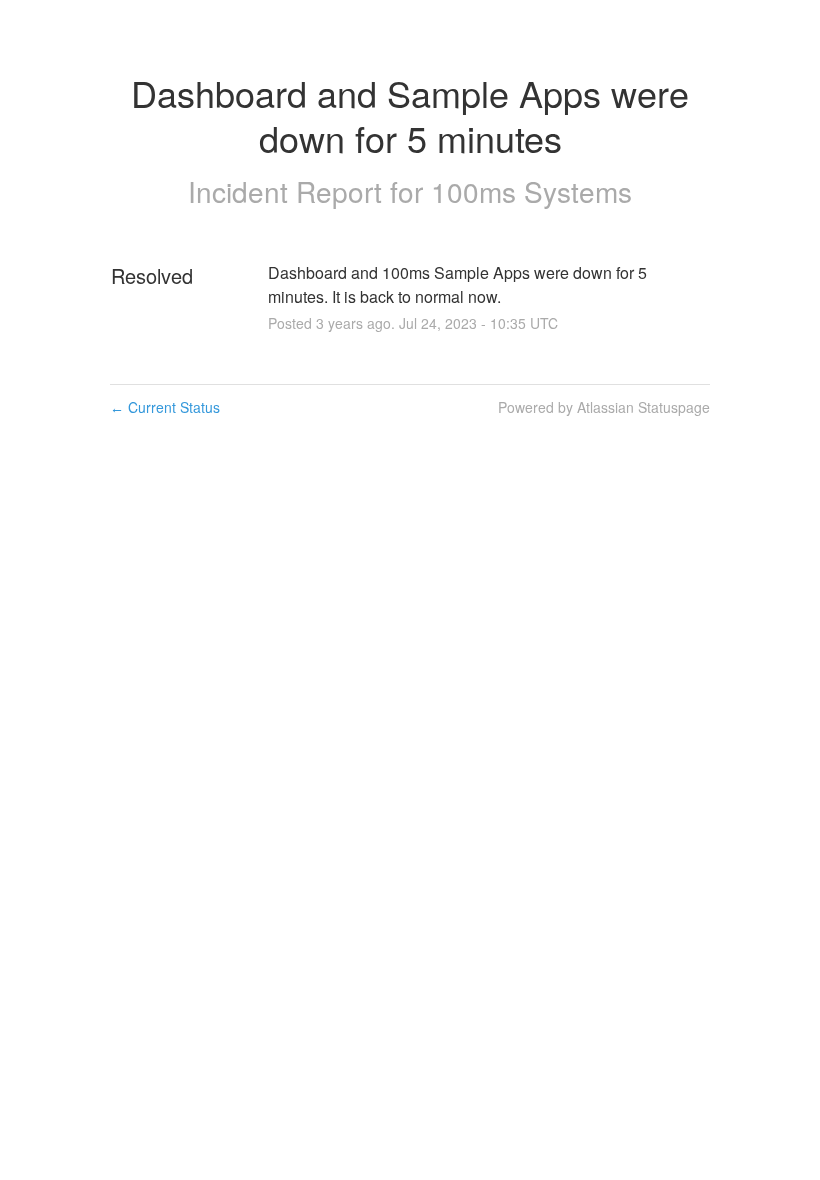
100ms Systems (531, 191)
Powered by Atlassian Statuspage (604, 407)
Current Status (165, 407)
